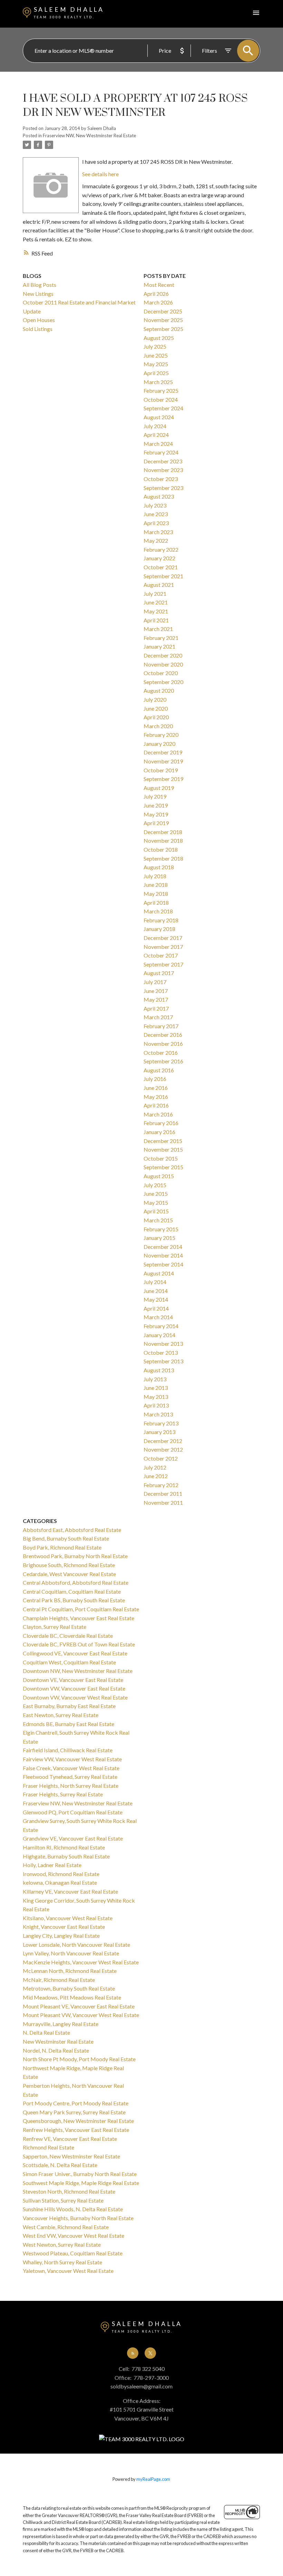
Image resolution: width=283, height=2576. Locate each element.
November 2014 (163, 1255)
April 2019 (156, 823)
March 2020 (158, 726)
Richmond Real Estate (48, 2147)
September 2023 (163, 488)
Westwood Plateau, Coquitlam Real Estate (73, 2253)
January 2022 (159, 558)
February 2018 (161, 920)
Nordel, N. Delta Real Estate (56, 2050)
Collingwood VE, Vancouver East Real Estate (75, 1653)
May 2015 (156, 1202)
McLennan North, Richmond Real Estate (70, 1971)
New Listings (38, 294)
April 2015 (156, 1211)
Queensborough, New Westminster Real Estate (78, 2121)
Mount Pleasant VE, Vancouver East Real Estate (79, 2006)
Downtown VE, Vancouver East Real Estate (73, 1680)
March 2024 (158, 444)
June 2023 (156, 514)
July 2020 (155, 699)
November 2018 (163, 840)
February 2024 (161, 452)
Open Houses (39, 320)
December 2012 (163, 1441)
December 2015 (163, 1141)
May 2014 (156, 1299)
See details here (100, 174)
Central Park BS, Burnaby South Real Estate (74, 1600)
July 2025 (155, 346)
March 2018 (158, 911)
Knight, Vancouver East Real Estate (64, 1927)
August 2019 (159, 788)
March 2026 (158, 302)
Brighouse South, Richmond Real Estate (69, 1565)
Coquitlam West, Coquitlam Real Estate (69, 1662)
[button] (133, 2353)
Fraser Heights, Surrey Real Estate (63, 1794)
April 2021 (156, 620)
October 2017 (161, 955)
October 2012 (161, 1458)
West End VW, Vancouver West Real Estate (74, 2236)
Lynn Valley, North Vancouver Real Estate (71, 1953)
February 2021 (161, 638)
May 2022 (156, 540)
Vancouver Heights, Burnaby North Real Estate (78, 2218)
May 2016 (156, 1097)
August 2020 (159, 690)
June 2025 (156, 355)
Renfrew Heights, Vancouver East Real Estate (76, 2130)
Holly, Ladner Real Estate (52, 1865)
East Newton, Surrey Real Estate (61, 1715)
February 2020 (161, 735)
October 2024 (161, 399)
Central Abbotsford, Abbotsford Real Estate (76, 1582)
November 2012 (163, 1449)
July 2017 (155, 982)
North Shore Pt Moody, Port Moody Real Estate (79, 2059)
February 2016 (161, 1123)
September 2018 (163, 858)
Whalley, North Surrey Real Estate (62, 2262)
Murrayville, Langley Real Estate (61, 2024)
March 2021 (158, 629)
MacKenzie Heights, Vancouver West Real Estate (81, 1962)
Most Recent (159, 285)
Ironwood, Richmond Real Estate (61, 1874)
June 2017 (156, 991)
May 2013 (156, 1397)
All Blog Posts (40, 285)
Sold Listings (38, 329)
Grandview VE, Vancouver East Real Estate (73, 1838)
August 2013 (159, 1370)
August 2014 (159, 1273)
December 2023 (163, 461)
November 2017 (163, 947)
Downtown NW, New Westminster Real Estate (78, 1671)
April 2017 (156, 1008)
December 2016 (163, 1035)
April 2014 (156, 1308)
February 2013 (161, 1423)
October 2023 (161, 479)
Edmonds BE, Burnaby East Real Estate (69, 1724)
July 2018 (155, 876)
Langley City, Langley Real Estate (61, 1936)
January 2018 (159, 929)
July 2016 (155, 1079)
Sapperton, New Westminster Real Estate (71, 2156)
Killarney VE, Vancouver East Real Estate (70, 1891)
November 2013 (163, 1344)
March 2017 (158, 1017)
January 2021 (159, 646)
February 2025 (161, 390)
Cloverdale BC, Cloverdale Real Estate (68, 1636)
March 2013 (158, 1414)
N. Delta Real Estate (46, 2032)
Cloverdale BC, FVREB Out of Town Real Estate (79, 1644)
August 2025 (159, 338)
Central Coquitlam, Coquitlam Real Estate (72, 1591)
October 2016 (161, 1053)
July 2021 (155, 594)
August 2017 (159, 973)
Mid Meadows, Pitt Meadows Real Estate (72, 1997)
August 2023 (159, 496)
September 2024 (163, 408)
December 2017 (163, 938)
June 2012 (156, 1476)
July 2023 (155, 505)
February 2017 (161, 1026)
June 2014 (156, 1291)
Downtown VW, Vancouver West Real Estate (75, 1697)
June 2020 (156, 708)
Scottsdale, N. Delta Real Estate (60, 2165)
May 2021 (156, 611)
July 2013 (155, 1379)
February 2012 (161, 1485)
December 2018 (163, 832)
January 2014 (159, 1335)
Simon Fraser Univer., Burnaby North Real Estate (80, 2174)
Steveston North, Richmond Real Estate (69, 2191)
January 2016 (159, 1132)
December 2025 (163, 311)
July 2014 (155, 1282)
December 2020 (163, 655)
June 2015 (156, 1194)
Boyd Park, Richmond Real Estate (62, 1547)
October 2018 (161, 849)
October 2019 (161, 770)
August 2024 (159, 417)
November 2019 (163, 761)
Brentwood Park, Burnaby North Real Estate (75, 1556)
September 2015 (163, 1167)
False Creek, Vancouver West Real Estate (71, 1768)
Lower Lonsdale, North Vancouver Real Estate (76, 1944)
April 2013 (156, 1405)
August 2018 (159, 867)
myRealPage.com (153, 2479)
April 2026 (156, 294)
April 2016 (156, 1105)
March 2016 (158, 1114)
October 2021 (161, 567)
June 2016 (156, 1088)
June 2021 (156, 602)
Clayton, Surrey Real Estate (55, 1627)
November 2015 (163, 1149)
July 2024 (155, 426)
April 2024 (156, 435)
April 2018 (156, 903)
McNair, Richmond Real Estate (59, 1980)
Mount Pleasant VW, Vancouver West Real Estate (81, 2015)
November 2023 (163, 470)
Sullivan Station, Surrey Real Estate (63, 2200)
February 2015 (161, 1229)
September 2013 (163, 1361)
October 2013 (161, 1352)
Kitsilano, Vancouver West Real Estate (68, 1918)
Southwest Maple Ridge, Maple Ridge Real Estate (81, 2183)
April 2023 (156, 523)
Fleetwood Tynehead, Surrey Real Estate (70, 1777)
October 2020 (161, 673)
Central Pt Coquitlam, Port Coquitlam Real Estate (81, 1609)
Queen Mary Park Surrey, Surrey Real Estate (74, 2112)
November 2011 (163, 1502)
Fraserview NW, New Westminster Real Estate (89, 136)
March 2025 (158, 382)
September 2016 (163, 1061)
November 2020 (163, 664)
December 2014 (163, 1247)
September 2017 (163, 964)
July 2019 (155, 796)
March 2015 (158, 1220)
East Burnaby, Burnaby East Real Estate (69, 1706)
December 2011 (163, 1494)
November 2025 (163, 320)
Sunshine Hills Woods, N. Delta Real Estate (73, 2209)
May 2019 (156, 814)
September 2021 (163, 576)
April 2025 (156, 373)
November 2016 (163, 1044)
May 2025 (156, 364)
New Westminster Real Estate (58, 2041)
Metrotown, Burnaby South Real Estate (69, 1988)
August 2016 (159, 1070)
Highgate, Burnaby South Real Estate (66, 1856)
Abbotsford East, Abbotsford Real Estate (72, 1530)
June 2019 (156, 805)
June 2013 (156, 1388)
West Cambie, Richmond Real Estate (66, 2227)
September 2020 (163, 682)
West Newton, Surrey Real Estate (62, 2244)
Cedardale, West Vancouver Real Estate (69, 1574)
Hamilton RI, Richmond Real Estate (64, 1847)
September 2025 (163, 329)
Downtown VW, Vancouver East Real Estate (74, 1688)
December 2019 (163, 752)
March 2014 (158, 1317)
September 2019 (163, 779)
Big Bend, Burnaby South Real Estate (66, 1538)
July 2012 (155, 1467)
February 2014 (161, 1326)
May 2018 (156, 894)
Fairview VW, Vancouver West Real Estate (72, 1759)
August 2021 (159, 585)
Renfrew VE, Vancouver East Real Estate (70, 2139)
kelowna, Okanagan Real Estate (60, 1882)
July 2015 (155, 1185)
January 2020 (159, 744)
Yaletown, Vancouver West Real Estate (68, 2271)
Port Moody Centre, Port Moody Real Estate (76, 2103)
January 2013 (159, 1432)
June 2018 (156, 885)
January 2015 (159, 1238)
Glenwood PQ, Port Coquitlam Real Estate (73, 1812)
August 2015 (159, 1176)
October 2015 (161, 1158)
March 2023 (158, 532)
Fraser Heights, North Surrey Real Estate (71, 1786)
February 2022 (161, 549)
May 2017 (156, 999)
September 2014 (163, 1264)
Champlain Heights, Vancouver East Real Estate (79, 1618)
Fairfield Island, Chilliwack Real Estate (68, 1750)
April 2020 (156, 717)
